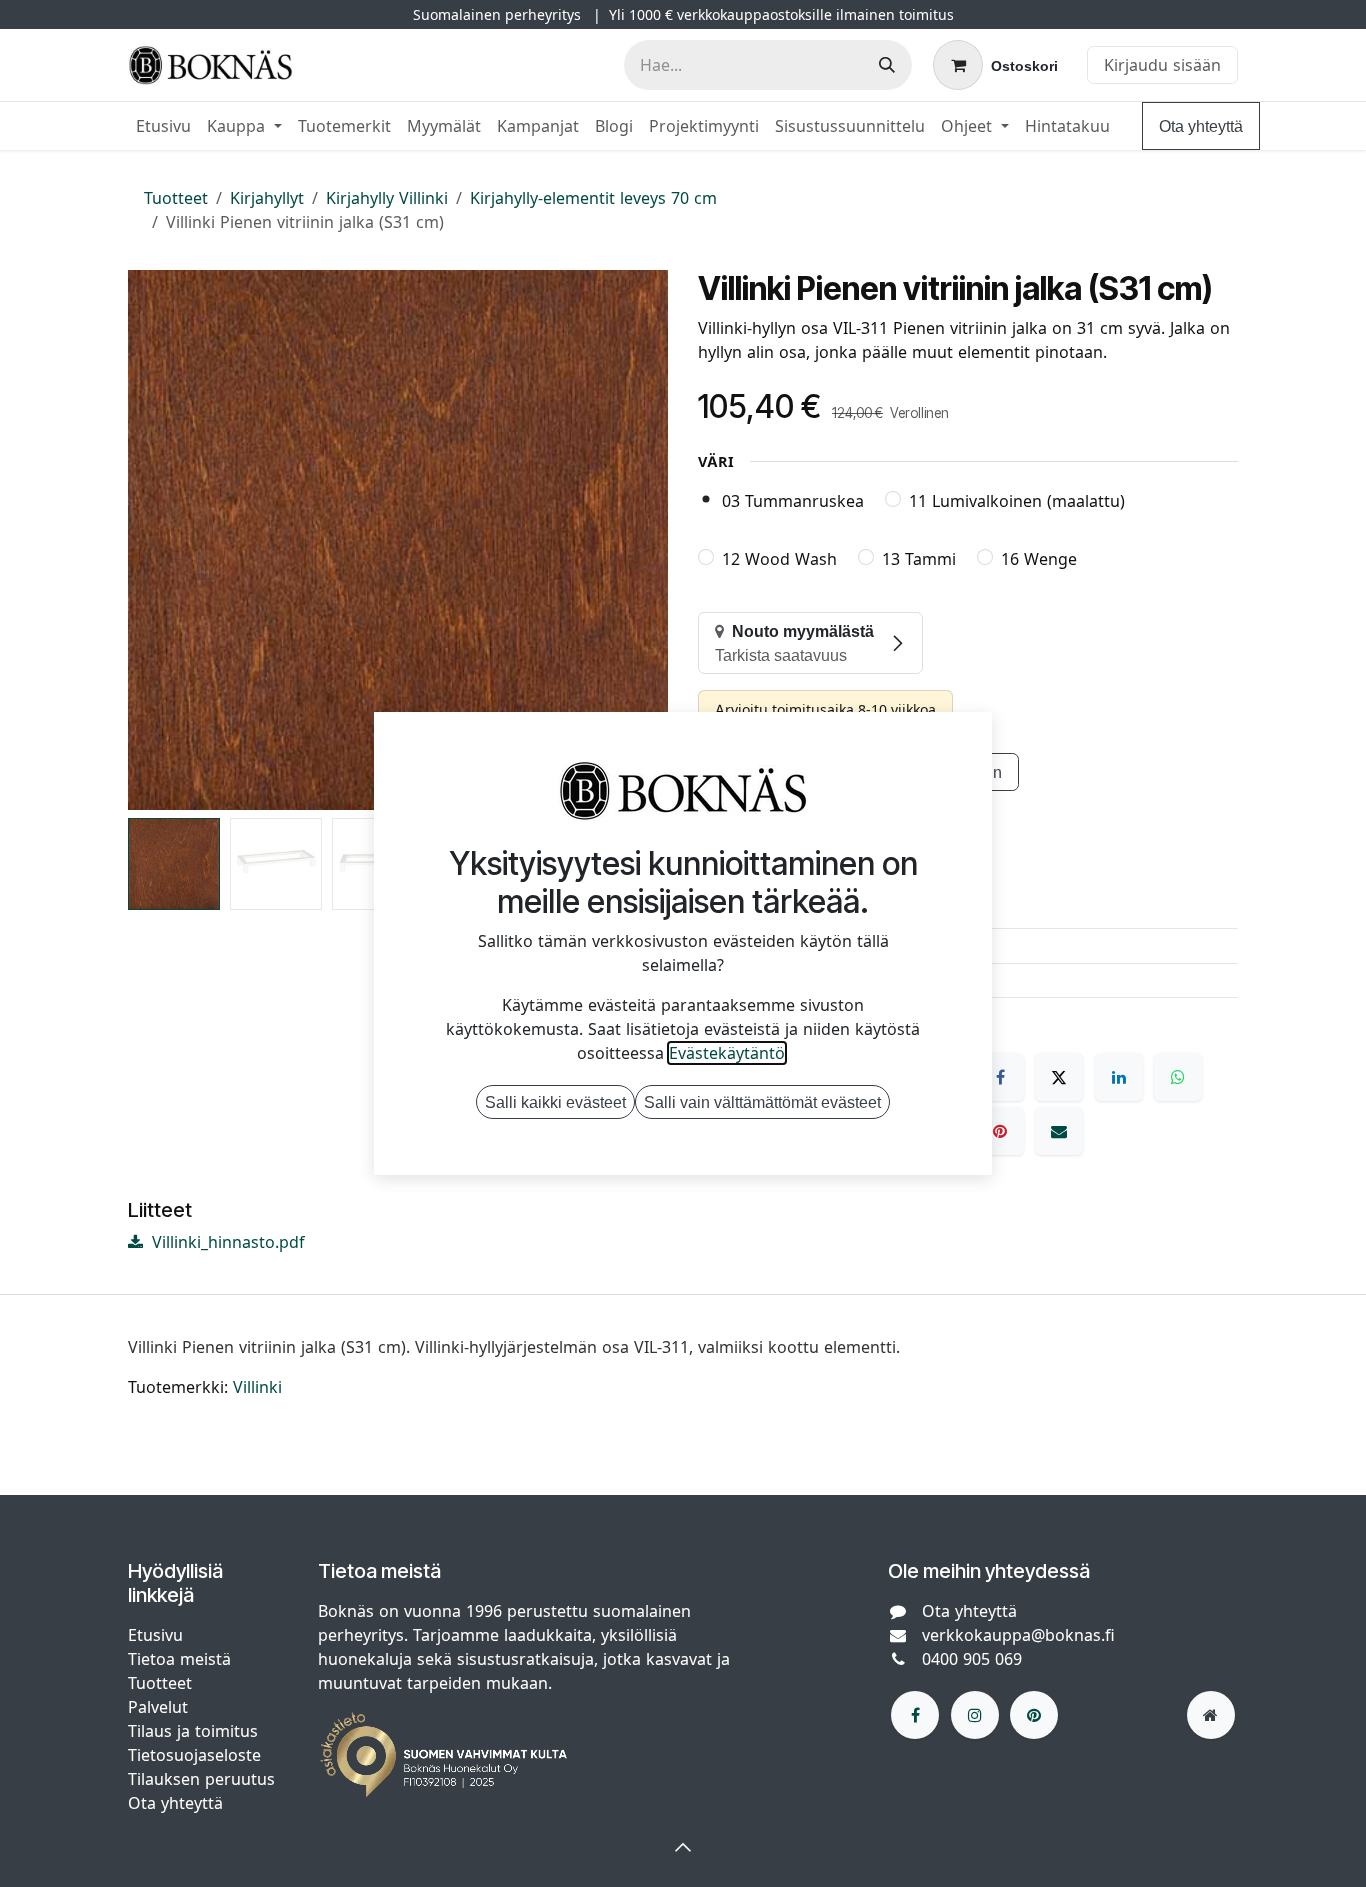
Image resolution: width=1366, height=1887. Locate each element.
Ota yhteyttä (1201, 126)
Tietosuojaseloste (197, 1755)
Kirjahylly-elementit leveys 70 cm (593, 198)
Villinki (257, 1387)
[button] (155, 540)
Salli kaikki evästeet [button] (555, 1102)
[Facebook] (1000, 1077)
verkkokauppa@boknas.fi (1018, 1635)
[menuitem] (163, 126)
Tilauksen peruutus (201, 1779)
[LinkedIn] (1119, 1077)
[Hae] (887, 65)
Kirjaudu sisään (1162, 65)
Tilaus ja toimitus (193, 1731)
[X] (1059, 1077)
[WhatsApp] (1178, 1077)
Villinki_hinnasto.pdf (226, 1242)
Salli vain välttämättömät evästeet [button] (762, 1102)
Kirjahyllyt (267, 198)
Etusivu (155, 1635)
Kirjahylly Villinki (387, 198)
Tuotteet (176, 198)
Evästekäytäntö (727, 1053)
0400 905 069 (972, 1659)
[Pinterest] (1000, 1131)
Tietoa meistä (179, 1659)
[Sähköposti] (1059, 1131)
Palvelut (158, 1707)
